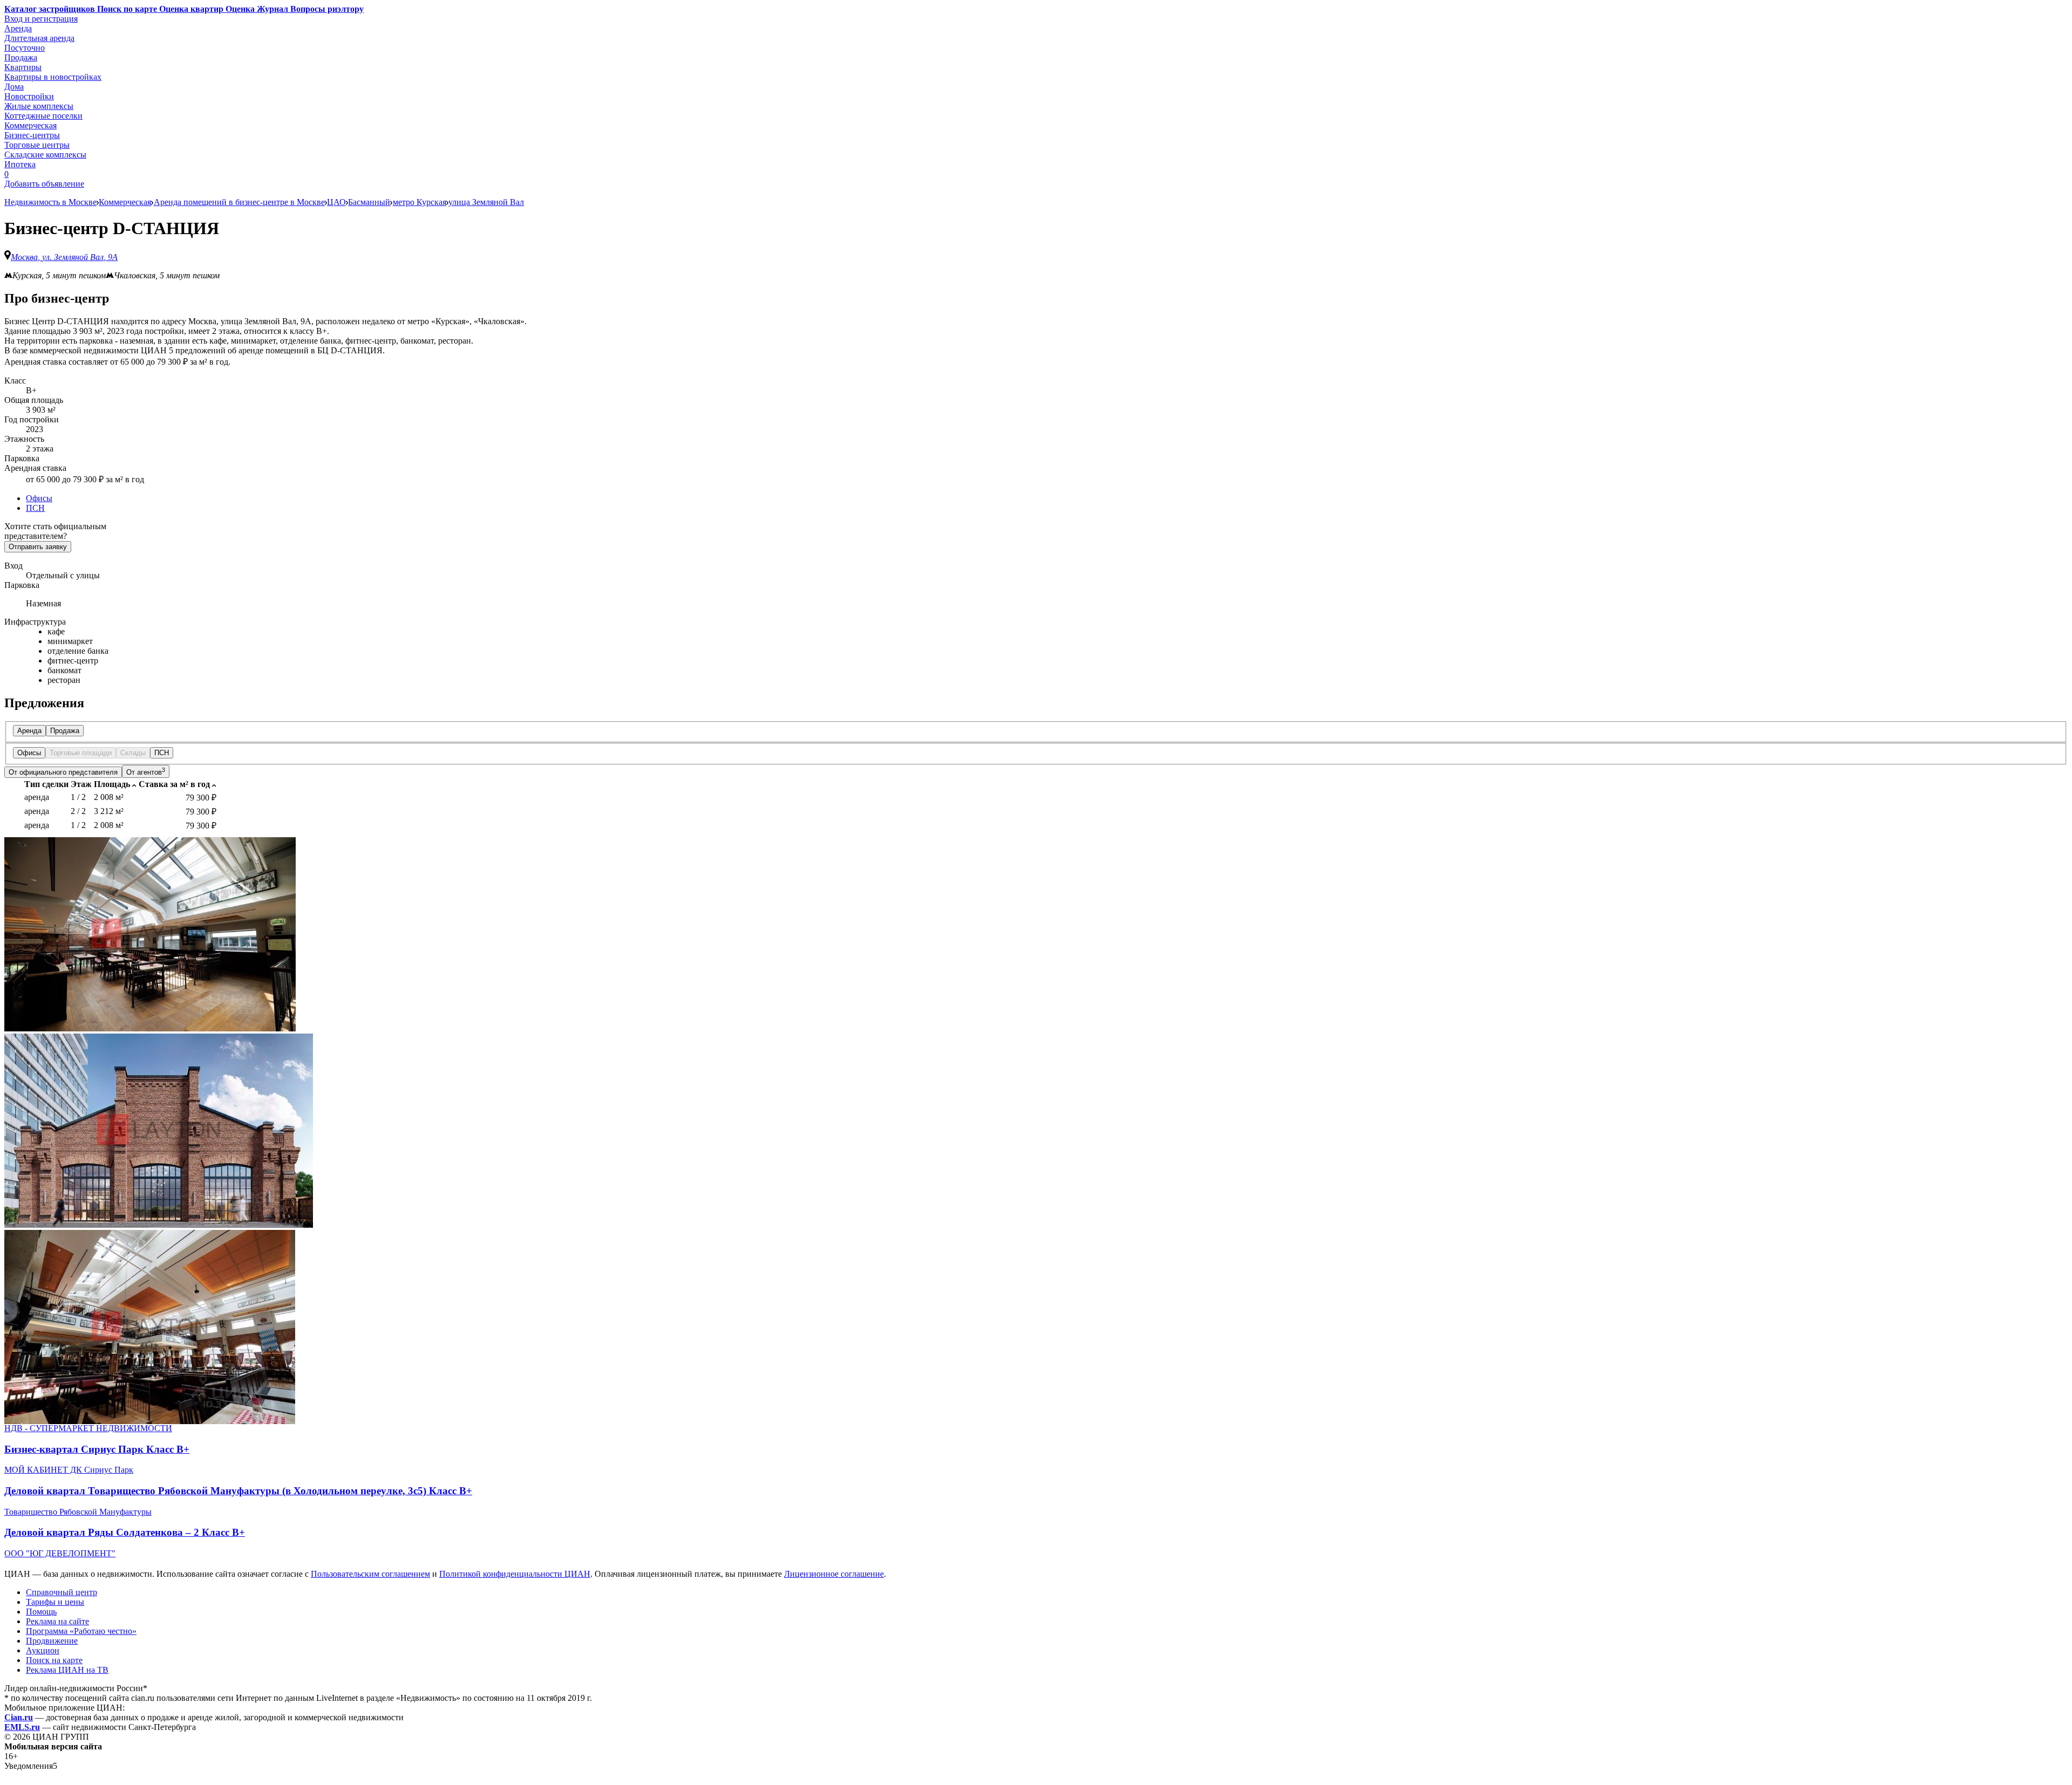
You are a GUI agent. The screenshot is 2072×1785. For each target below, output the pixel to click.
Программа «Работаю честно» (81, 1631)
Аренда (18, 28)
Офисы (39, 498)
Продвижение (52, 1641)
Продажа (21, 57)
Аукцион (43, 1650)
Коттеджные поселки (43, 116)
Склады (133, 753)
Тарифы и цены (55, 1602)
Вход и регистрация (41, 19)
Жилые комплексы (39, 106)
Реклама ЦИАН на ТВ (67, 1670)
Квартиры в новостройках (53, 77)
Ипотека (20, 164)
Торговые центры (37, 145)
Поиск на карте (54, 1660)
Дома (14, 87)
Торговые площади (81, 753)
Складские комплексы (45, 155)
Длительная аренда (39, 38)
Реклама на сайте (57, 1621)
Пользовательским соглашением (370, 1574)
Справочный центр (62, 1592)
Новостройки (29, 96)
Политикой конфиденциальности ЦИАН (515, 1574)
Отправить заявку (38, 547)
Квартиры (23, 67)
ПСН (35, 508)
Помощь (41, 1612)
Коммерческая (30, 125)
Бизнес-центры (32, 135)
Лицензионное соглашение (834, 1574)
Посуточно (25, 48)
